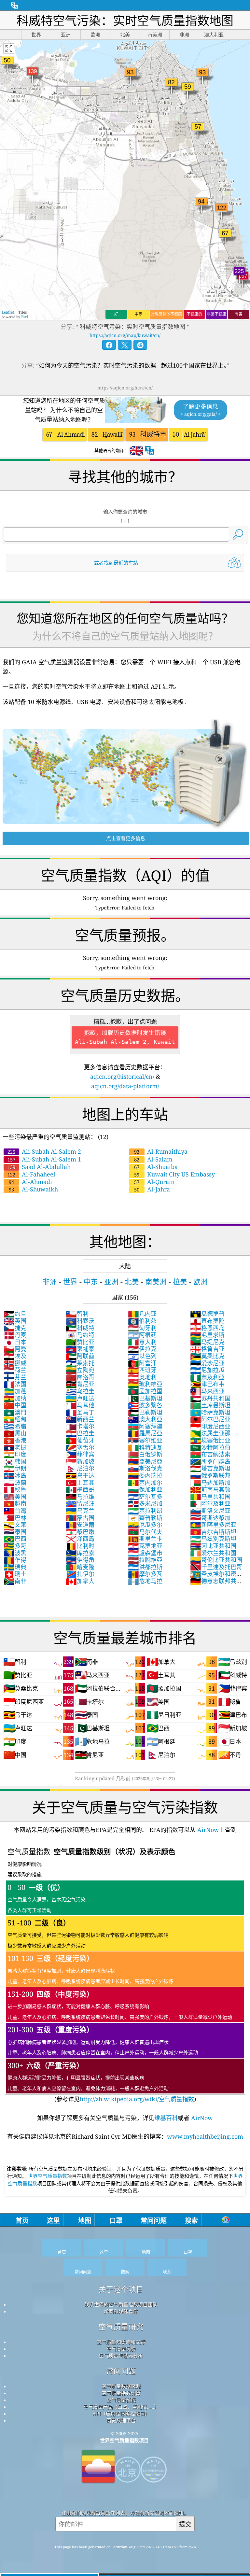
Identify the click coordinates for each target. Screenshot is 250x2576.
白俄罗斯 (145, 1454)
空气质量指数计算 (121, 2393)
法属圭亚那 (210, 1433)
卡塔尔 (80, 1426)
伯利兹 (142, 1321)
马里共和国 (210, 1497)
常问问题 (121, 2371)
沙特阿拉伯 (210, 1447)
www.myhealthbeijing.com (205, 2136)
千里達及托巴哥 (216, 1567)
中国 (15, 1405)
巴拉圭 (80, 1433)
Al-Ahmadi (30, 1182)
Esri (25, 317)
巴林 (15, 1518)
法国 (15, 1384)
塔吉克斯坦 (210, 1468)
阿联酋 (80, 1356)
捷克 (15, 1328)
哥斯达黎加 (210, 1518)
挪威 (15, 1363)
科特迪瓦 (145, 1447)
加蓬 (15, 1391)
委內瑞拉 (145, 1475)
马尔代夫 (145, 1532)
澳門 (15, 1412)
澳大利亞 (145, 1419)
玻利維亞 (145, 1384)
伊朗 (15, 1468)
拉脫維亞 (145, 1560)
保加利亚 (145, 1489)
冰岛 (15, 1475)
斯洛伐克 (145, 1468)
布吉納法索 (210, 1454)
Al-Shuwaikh (33, 1189)
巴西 (15, 1539)
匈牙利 (142, 1328)
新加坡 (80, 1461)
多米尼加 (145, 1503)
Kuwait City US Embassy (174, 1174)
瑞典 (15, 1567)
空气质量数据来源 (121, 2386)
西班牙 (142, 1370)
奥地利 (142, 1377)
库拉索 (80, 1553)
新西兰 (80, 1419)
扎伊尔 (80, 1574)
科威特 (80, 1328)
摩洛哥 (80, 1377)
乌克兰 (80, 1511)
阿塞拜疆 (145, 1426)
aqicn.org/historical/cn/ (122, 1077)
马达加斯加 (210, 1483)
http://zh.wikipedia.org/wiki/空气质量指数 (137, 2099)
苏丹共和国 (210, 1398)
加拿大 (80, 1581)
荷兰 (15, 1370)
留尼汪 (80, 1503)
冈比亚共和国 (213, 1546)
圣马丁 (80, 1412)
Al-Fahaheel (31, 1174)
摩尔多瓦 (145, 1574)
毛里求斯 (207, 1335)
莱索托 (80, 1363)
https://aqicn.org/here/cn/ (125, 388)
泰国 (15, 1532)
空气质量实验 (121, 2349)
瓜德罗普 (207, 1314)
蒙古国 (80, 1518)
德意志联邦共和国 (216, 1584)
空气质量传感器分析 (121, 2356)
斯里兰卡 (145, 1539)
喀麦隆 (80, 1567)
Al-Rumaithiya (161, 1151)
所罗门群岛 (210, 1461)
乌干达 (80, 1475)
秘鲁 (15, 1489)
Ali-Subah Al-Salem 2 (44, 1151)
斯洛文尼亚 (210, 1511)
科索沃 (80, 1321)
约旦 (15, 1314)
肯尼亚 (80, 1384)
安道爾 (80, 1525)
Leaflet (8, 312)
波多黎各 (145, 1405)
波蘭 (15, 1483)
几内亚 (142, 1314)
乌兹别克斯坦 (213, 1539)
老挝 (15, 1447)
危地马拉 (145, 1581)
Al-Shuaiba (156, 1167)
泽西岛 (80, 1539)
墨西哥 (80, 1489)
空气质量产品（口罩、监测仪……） (121, 2407)
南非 (15, 1581)
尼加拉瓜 (207, 1370)
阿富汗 (142, 1363)
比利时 (80, 1546)
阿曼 (15, 1349)
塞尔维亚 (145, 1440)
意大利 (142, 1342)
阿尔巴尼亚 (210, 1419)
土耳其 (80, 1483)
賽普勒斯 (145, 1518)
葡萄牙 (80, 1440)
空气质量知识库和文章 (121, 2342)
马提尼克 (207, 1342)
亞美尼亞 (145, 1461)
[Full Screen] (9, 49)
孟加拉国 (145, 1391)
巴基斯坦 (145, 1398)
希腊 (15, 1426)
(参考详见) (120, 1975)
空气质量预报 (121, 2400)
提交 (185, 2524)
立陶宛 (80, 1370)
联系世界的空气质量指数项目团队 (121, 2304)
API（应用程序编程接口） (121, 2414)
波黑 (15, 1553)
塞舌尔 (80, 1447)
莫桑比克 (207, 1356)
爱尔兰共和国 (213, 1553)
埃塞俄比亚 (210, 1440)
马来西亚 (207, 1391)
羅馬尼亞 (145, 1433)
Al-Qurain (154, 1182)
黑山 (15, 1433)
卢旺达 (80, 1398)
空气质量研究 (121, 2327)
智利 (77, 1314)
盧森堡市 (145, 1553)
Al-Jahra (152, 1189)
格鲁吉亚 (207, 1349)
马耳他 (80, 1405)
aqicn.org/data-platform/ (125, 1086)
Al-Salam (153, 1159)
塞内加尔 (145, 1483)
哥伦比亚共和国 (216, 1560)
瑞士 (15, 1574)
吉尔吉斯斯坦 (213, 1532)
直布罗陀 (207, 1321)
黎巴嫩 (80, 1532)
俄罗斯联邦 (210, 1475)
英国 (15, 1321)
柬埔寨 (80, 1349)
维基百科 (166, 2118)
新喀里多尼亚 (213, 1525)
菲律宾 (80, 1454)
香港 (15, 1440)
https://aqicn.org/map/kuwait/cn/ (125, 335)
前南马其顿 (210, 1489)
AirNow (207, 1830)
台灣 (15, 1511)
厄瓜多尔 (145, 1525)
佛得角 (80, 1560)
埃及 (15, 1356)
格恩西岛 (207, 1328)
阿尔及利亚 (210, 1503)
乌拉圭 (80, 1391)
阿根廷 (142, 1335)
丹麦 (15, 1335)
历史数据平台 (121, 2420)
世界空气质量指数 (48, 2176)
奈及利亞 (207, 1377)
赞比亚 (80, 1342)
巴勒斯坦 (145, 1412)
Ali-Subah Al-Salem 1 (44, 1159)
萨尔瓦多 (145, 1497)
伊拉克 (142, 1349)
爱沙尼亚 (207, 1363)
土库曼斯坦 (210, 1405)
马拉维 (80, 1497)
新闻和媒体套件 (121, 2311)
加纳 (15, 1398)
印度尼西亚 (210, 1426)
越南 (15, 1503)
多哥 (15, 1546)
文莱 (15, 1525)
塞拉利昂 (145, 1511)
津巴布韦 (207, 1384)
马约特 (80, 1335)
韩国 (15, 1461)
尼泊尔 (80, 1468)
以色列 (142, 1356)
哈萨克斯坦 (210, 1412)
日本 (15, 1342)
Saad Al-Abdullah (39, 1167)
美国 (15, 1497)
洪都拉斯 (145, 1567)
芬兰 (15, 1377)
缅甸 (15, 1419)
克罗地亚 (145, 1546)
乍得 (15, 1560)
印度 (15, 1454)
